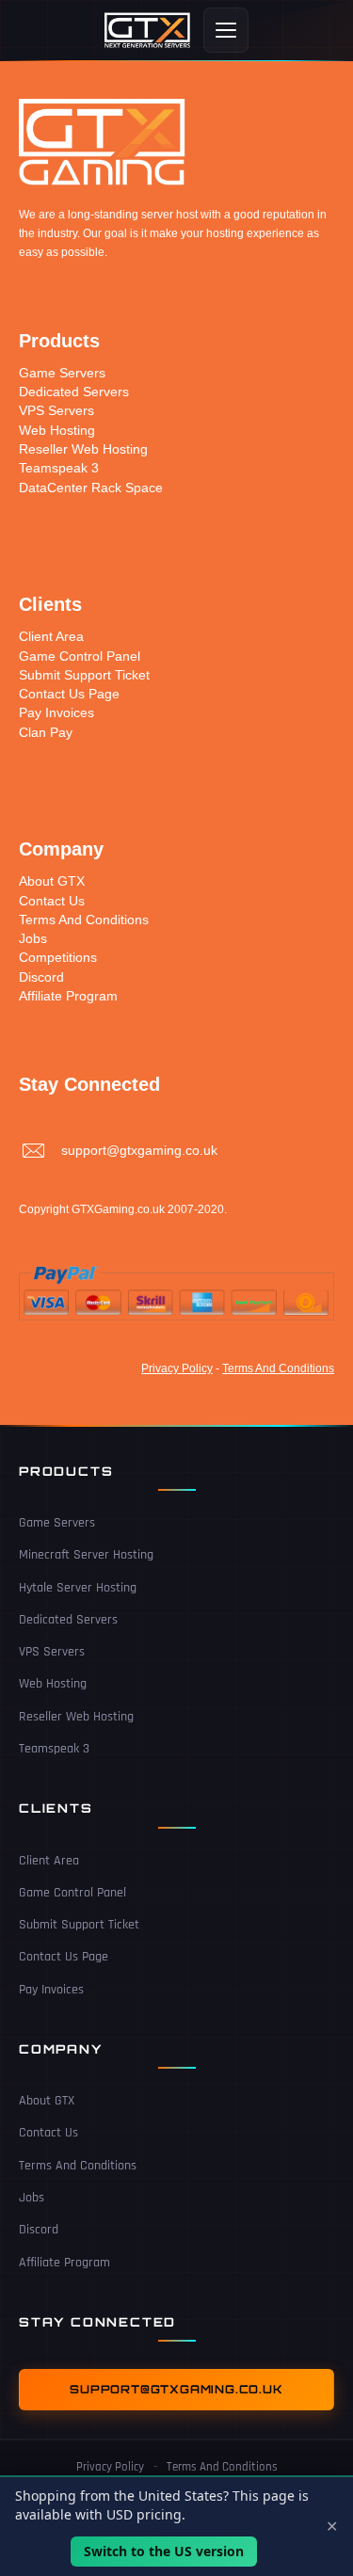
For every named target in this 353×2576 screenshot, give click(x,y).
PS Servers (61, 410)
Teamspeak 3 (59, 468)
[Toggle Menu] (226, 30)
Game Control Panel (80, 656)
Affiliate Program (68, 996)
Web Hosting (57, 430)
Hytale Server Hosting (78, 1588)
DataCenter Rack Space (91, 488)
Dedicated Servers (74, 392)
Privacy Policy (177, 1368)
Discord (41, 977)
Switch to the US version (164, 2551)
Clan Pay (46, 732)
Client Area (51, 636)
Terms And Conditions (84, 920)
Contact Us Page (69, 694)
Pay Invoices (56, 712)
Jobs (33, 938)
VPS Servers (52, 1652)
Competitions (58, 957)
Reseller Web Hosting (83, 449)
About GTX (54, 881)
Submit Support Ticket (84, 675)
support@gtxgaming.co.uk (139, 1150)
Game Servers (62, 373)
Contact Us (52, 901)
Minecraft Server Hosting (86, 1555)
